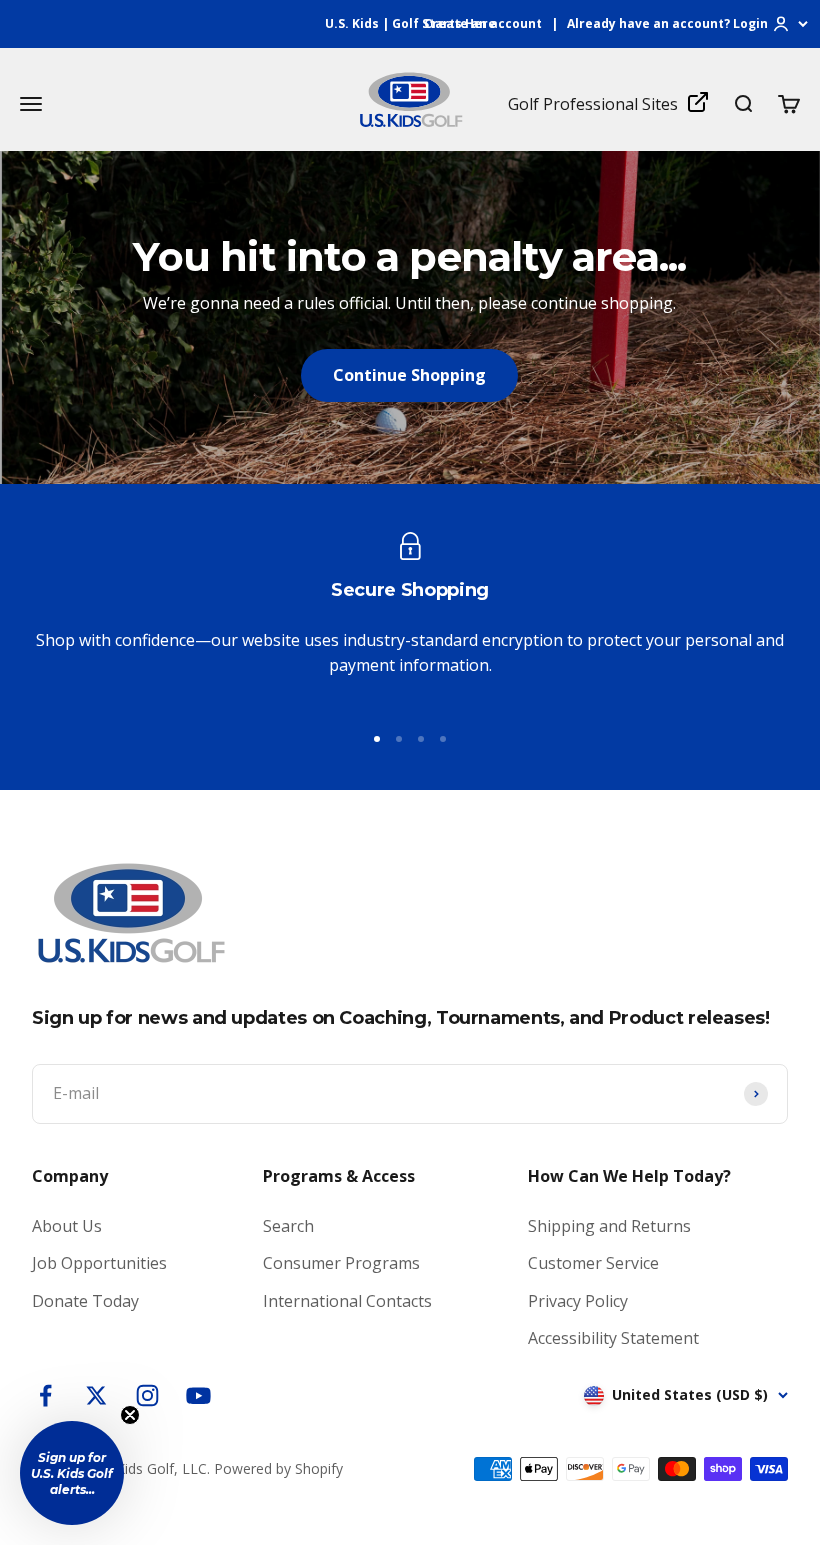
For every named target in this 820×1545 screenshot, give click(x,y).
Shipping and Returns (609, 1226)
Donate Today (85, 1301)
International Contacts (347, 1301)
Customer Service (593, 1263)
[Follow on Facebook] (45, 1395)
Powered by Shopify (278, 1468)
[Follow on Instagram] (147, 1395)
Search (288, 1226)
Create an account (483, 23)
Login (750, 23)
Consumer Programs (341, 1263)
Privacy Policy (578, 1301)
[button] (72, 1473)
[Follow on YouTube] (198, 1395)
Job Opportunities (99, 1263)
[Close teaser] (130, 1415)
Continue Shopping (409, 375)
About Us (67, 1226)
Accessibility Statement (613, 1338)
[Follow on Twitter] (96, 1395)
